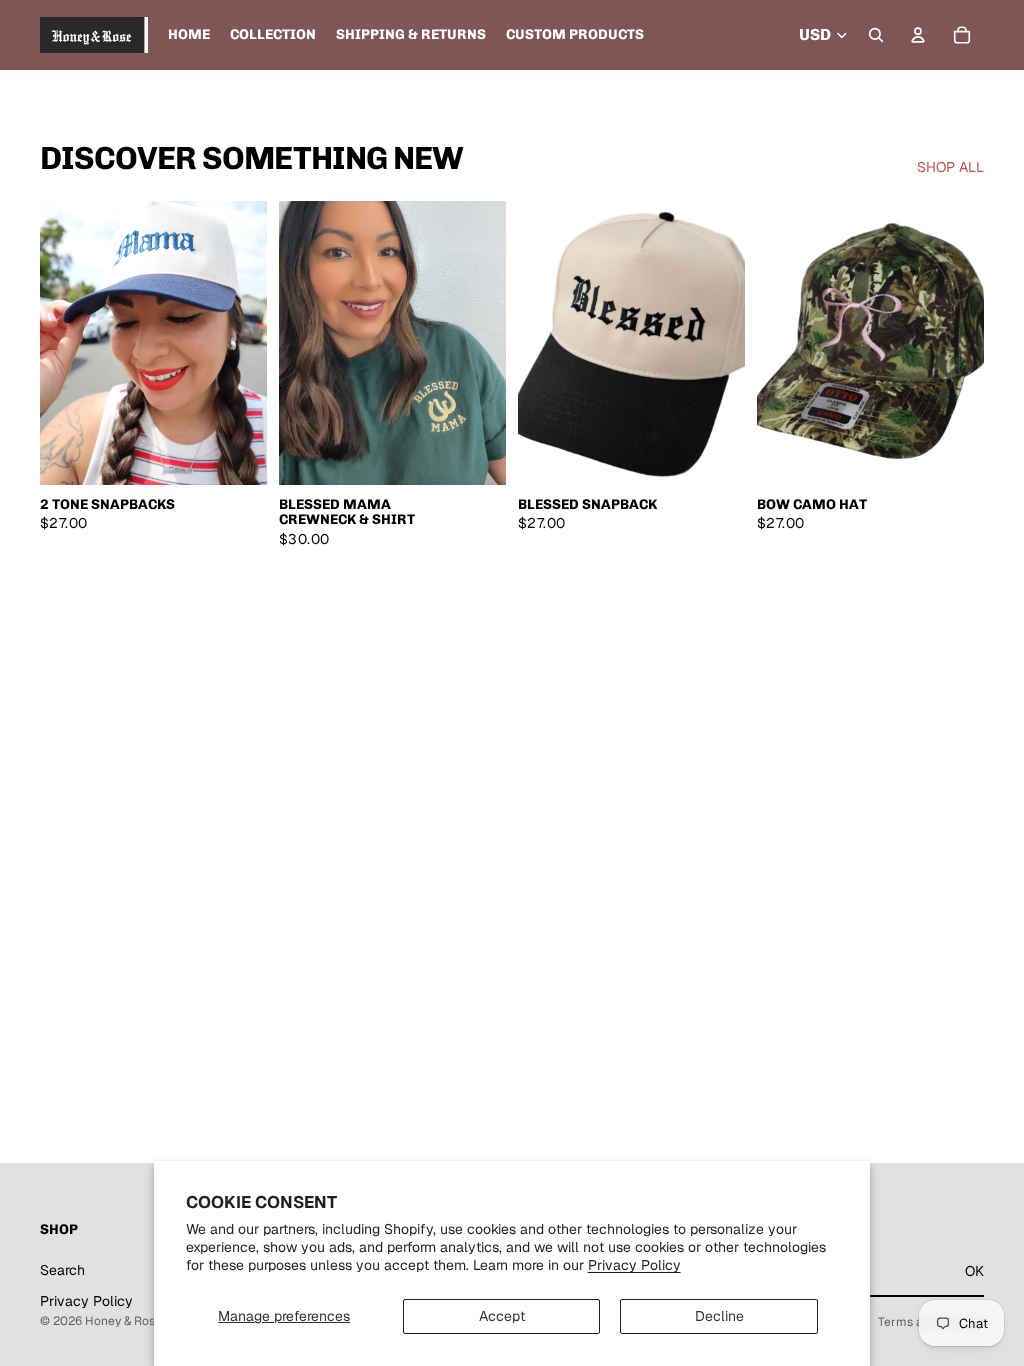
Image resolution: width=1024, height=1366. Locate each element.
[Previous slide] (62, 343)
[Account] (918, 35)
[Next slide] (245, 343)
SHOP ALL (950, 167)
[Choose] (236, 454)
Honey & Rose (123, 1321)
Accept (502, 1316)
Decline (719, 1316)
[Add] (714, 454)
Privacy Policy (634, 1265)
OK (974, 1271)
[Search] (876, 35)
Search (62, 1270)
